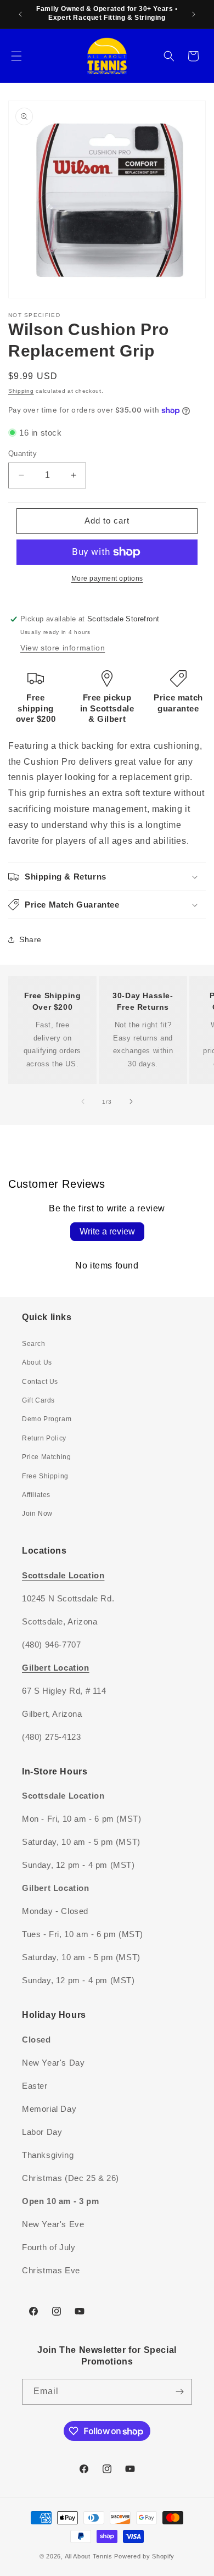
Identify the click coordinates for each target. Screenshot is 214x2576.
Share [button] (30, 939)
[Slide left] (83, 1101)
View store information (63, 648)
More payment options (107, 578)
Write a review (107, 1231)
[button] (16, 56)
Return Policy (44, 1438)
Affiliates (36, 1495)
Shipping (21, 391)
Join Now (37, 1514)
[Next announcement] (194, 14)
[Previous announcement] (20, 14)
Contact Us (40, 1382)
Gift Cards (38, 1400)
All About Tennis (89, 2556)
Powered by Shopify (144, 2556)
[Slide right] (131, 1101)
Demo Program (47, 1419)
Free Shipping (45, 1476)
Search (34, 1344)
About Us (37, 1362)
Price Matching (46, 1457)
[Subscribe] (179, 2392)
